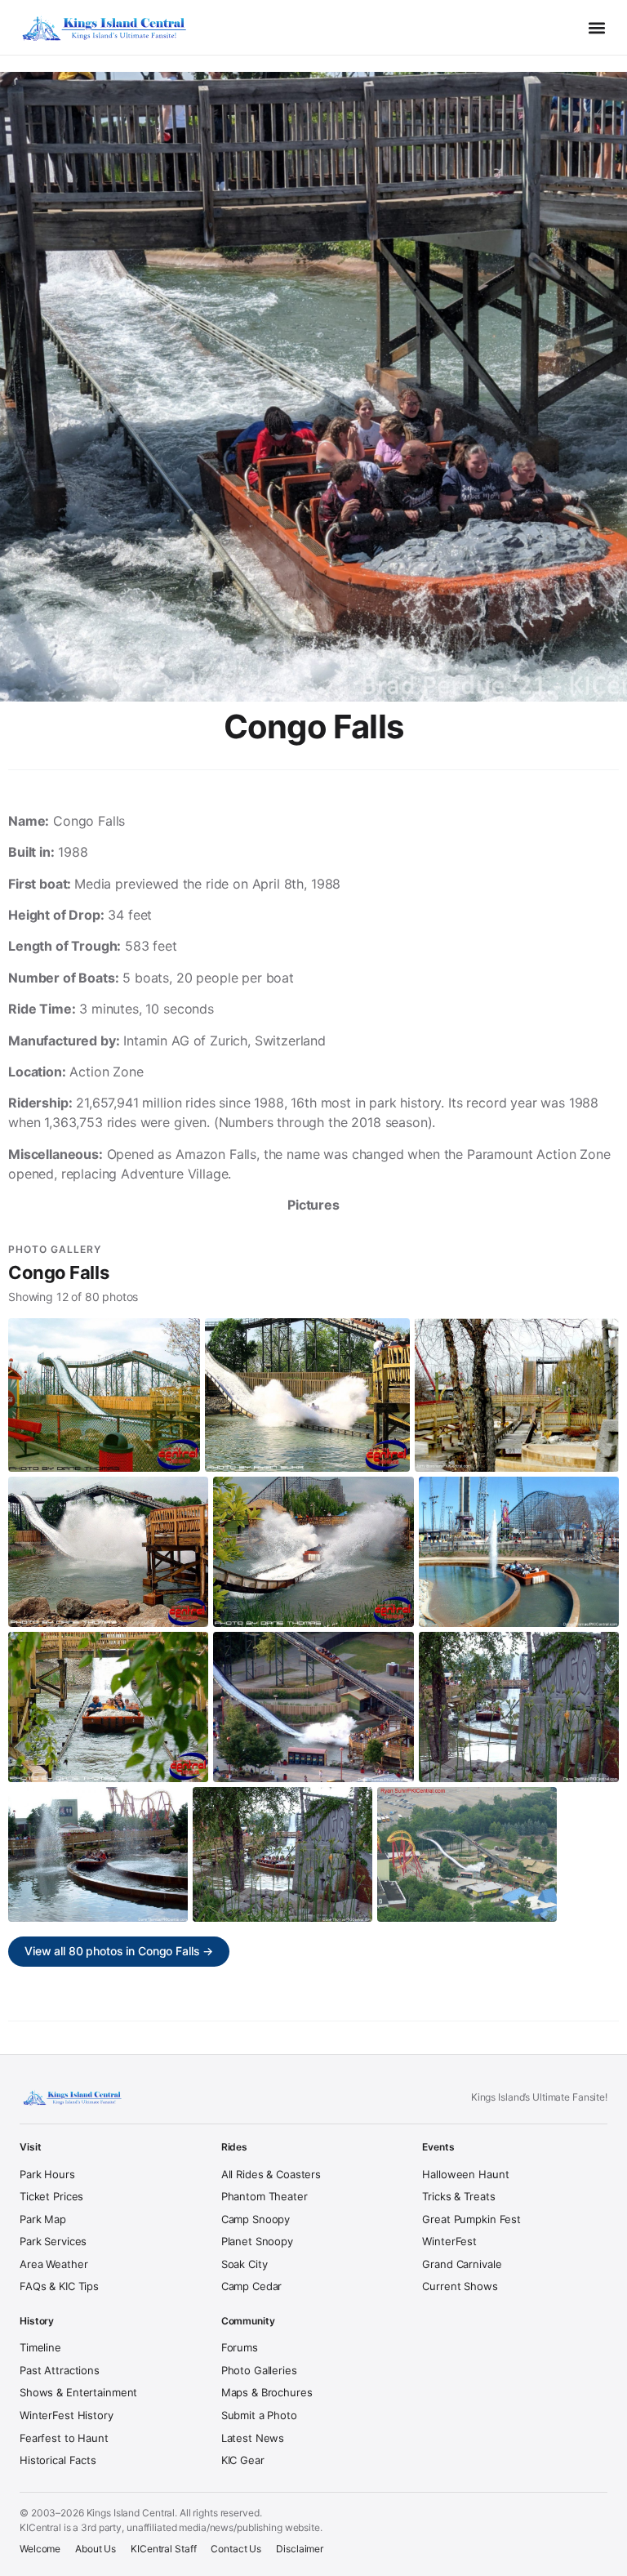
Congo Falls (58, 1272)
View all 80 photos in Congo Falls (119, 1951)
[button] (597, 28)
